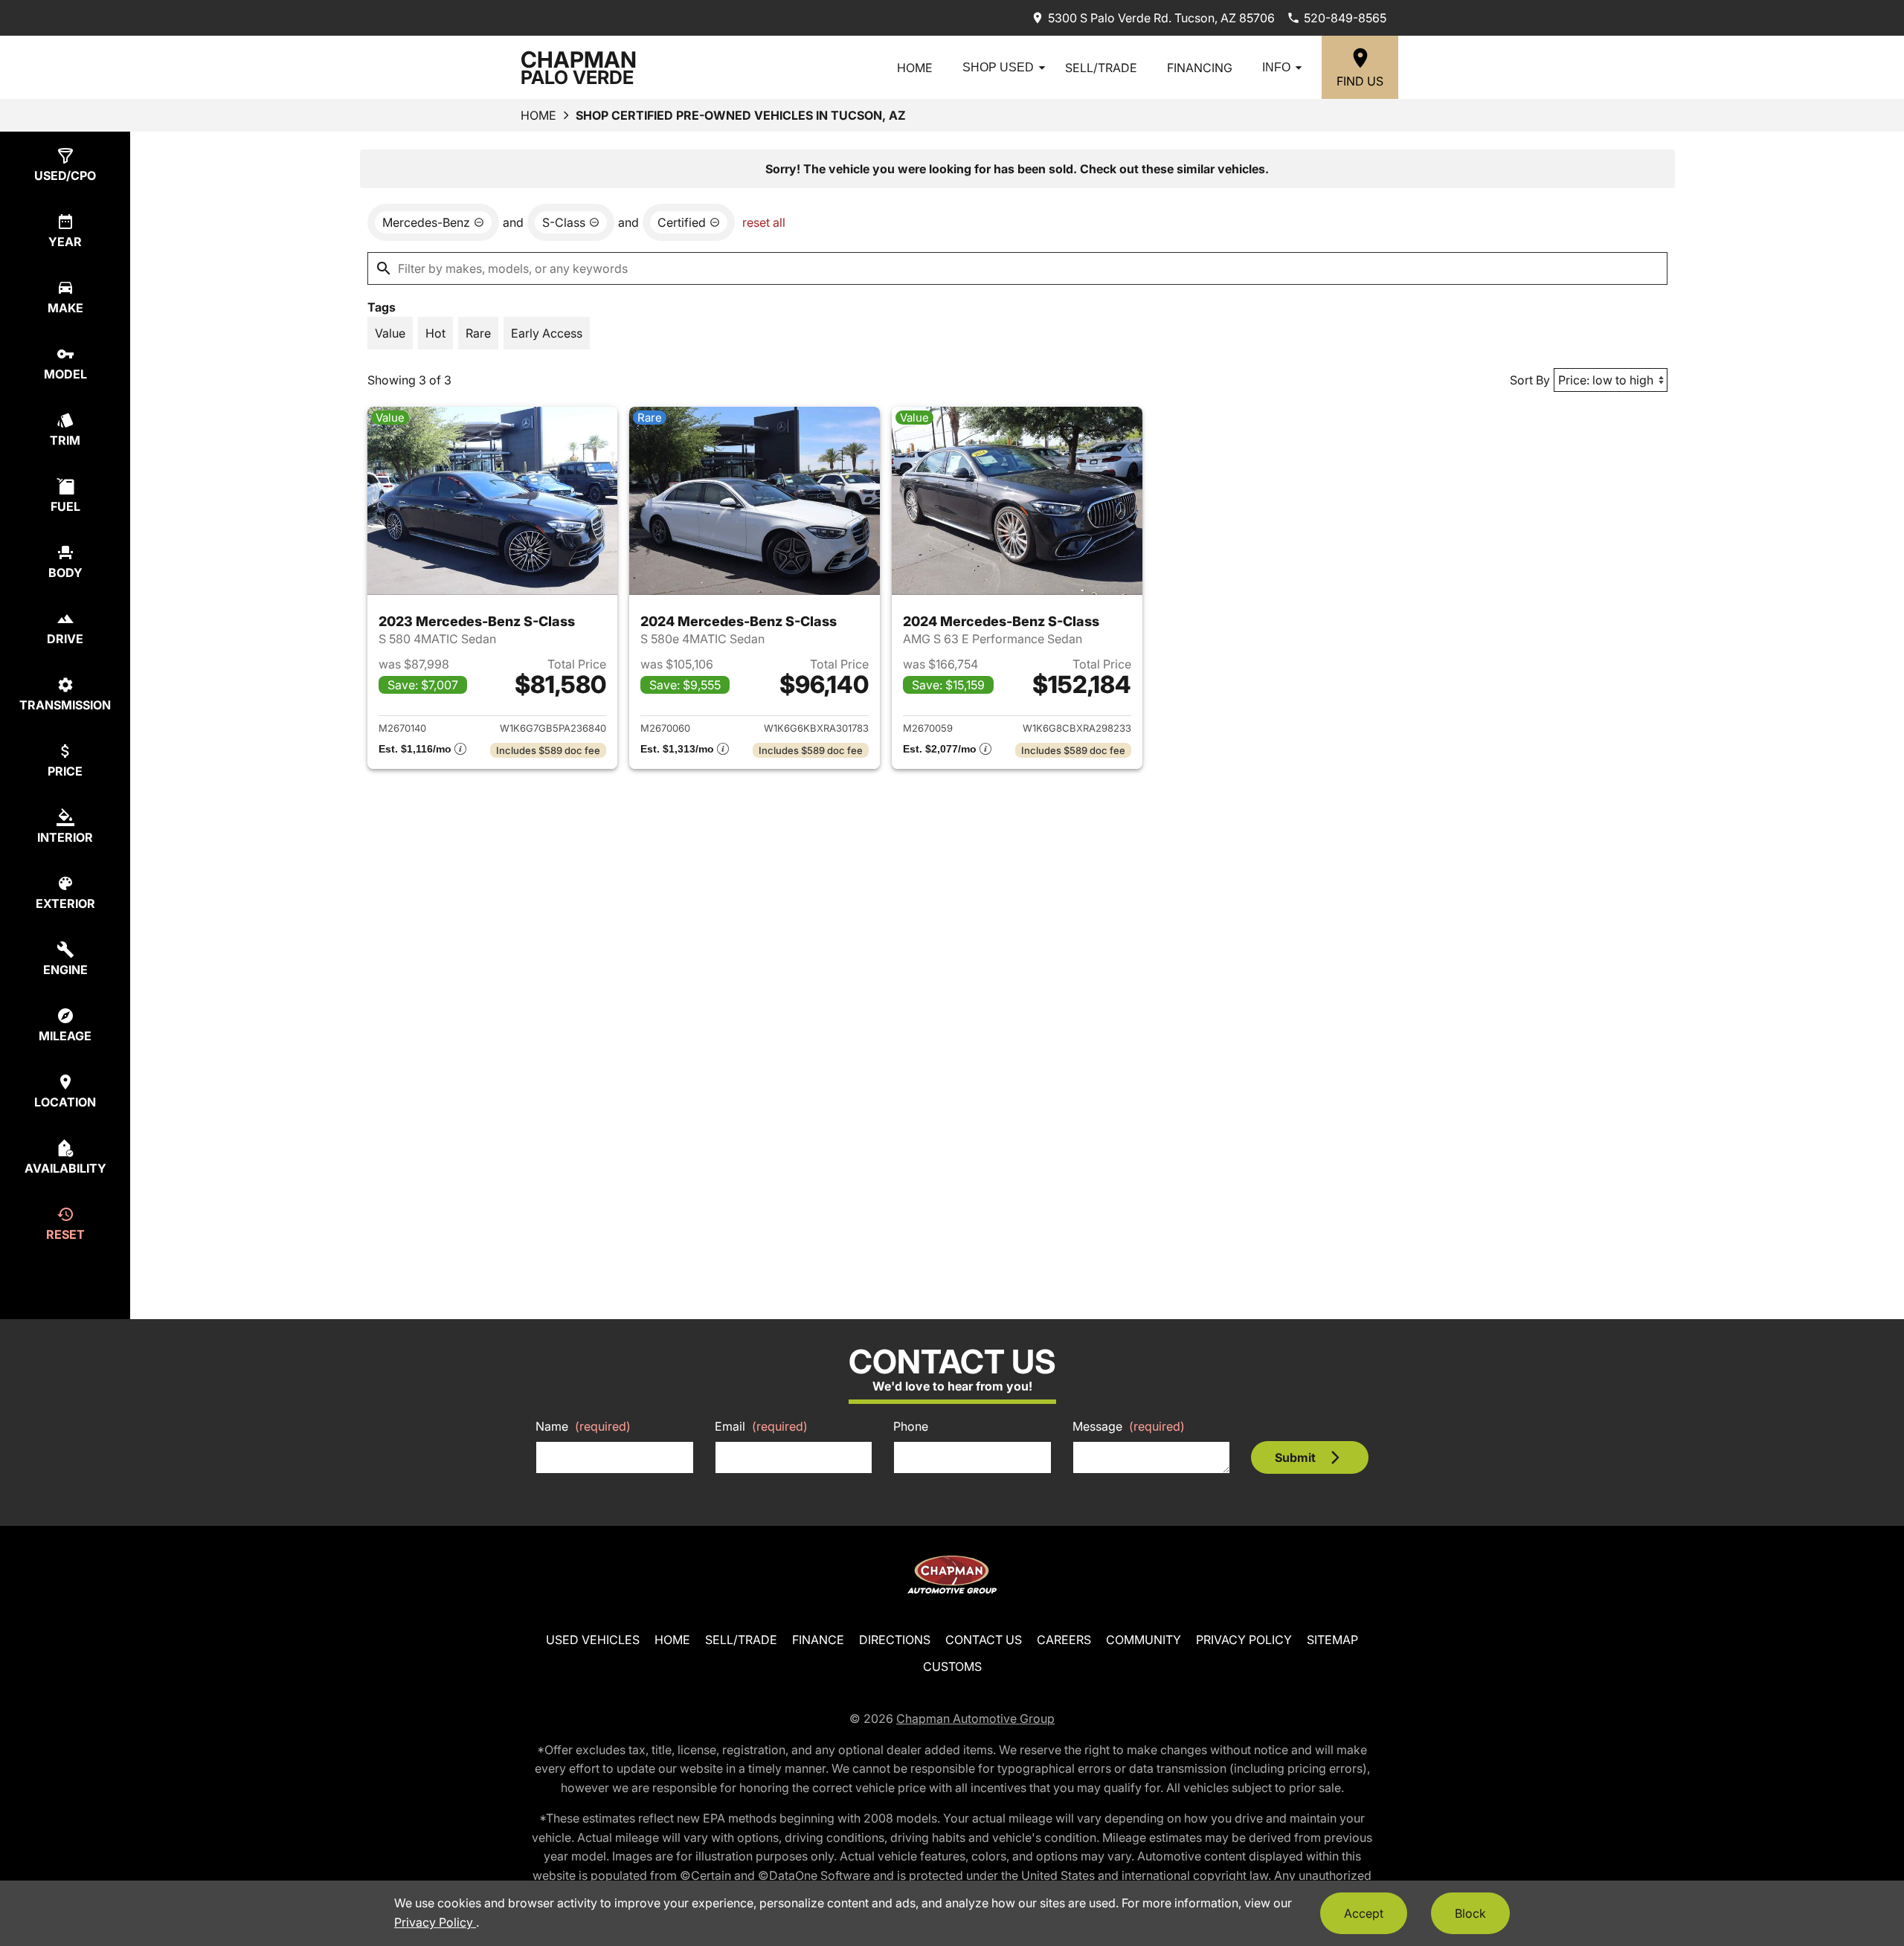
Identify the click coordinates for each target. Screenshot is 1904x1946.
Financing (1200, 68)
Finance (818, 1640)
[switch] (390, 333)
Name (583, 1426)
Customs (952, 1666)
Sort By (1530, 380)
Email (761, 1426)
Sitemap (1332, 1640)
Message (1129, 1426)
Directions (895, 1640)
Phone (911, 1426)
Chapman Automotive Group (975, 1718)
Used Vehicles (593, 1640)
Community (1144, 1640)
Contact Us (984, 1640)
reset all (764, 222)
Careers (1064, 1640)
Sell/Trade (1101, 68)
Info (1276, 67)
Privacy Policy (1244, 1640)
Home (915, 68)
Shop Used (998, 67)
